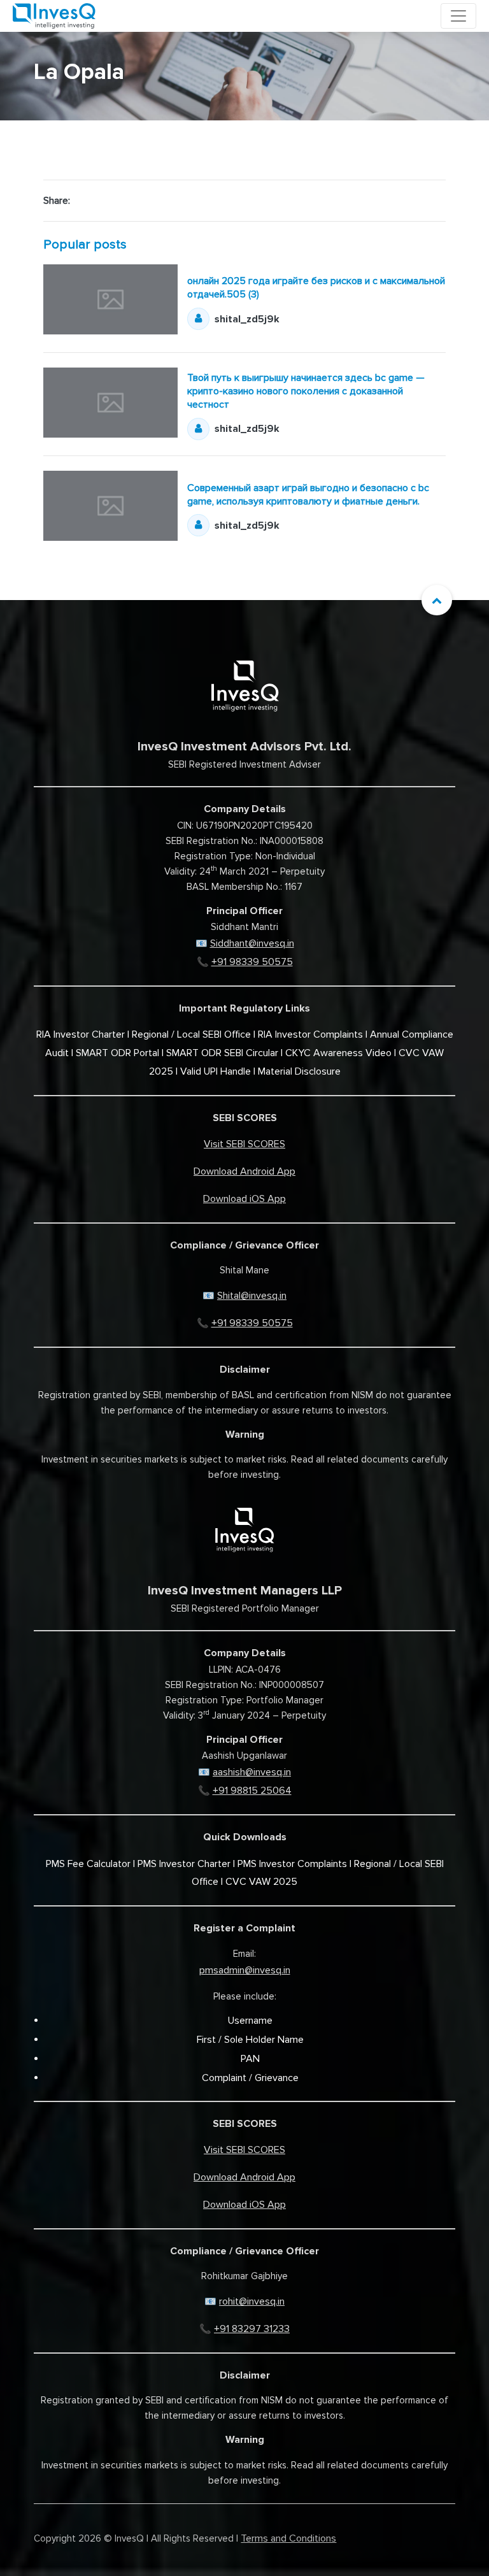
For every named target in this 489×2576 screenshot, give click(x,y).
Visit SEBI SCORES (244, 1144)
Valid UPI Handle (216, 1071)
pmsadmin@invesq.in (245, 1970)
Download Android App (244, 1171)
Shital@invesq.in (252, 1296)
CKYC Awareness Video (338, 1053)
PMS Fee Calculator (88, 1864)
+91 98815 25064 (252, 1791)
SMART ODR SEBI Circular (222, 1053)
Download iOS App (244, 1199)
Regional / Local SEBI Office (191, 1034)
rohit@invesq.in (252, 2301)
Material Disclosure (299, 1071)
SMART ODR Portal (117, 1053)
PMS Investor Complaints (292, 1864)
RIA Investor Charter (81, 1034)
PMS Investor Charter (184, 1864)
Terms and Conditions (288, 2538)
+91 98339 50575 (252, 962)
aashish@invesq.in (252, 1772)
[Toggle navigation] (458, 16)
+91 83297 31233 (252, 2329)
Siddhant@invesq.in (252, 943)
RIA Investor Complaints (310, 1034)
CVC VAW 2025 (261, 1882)
